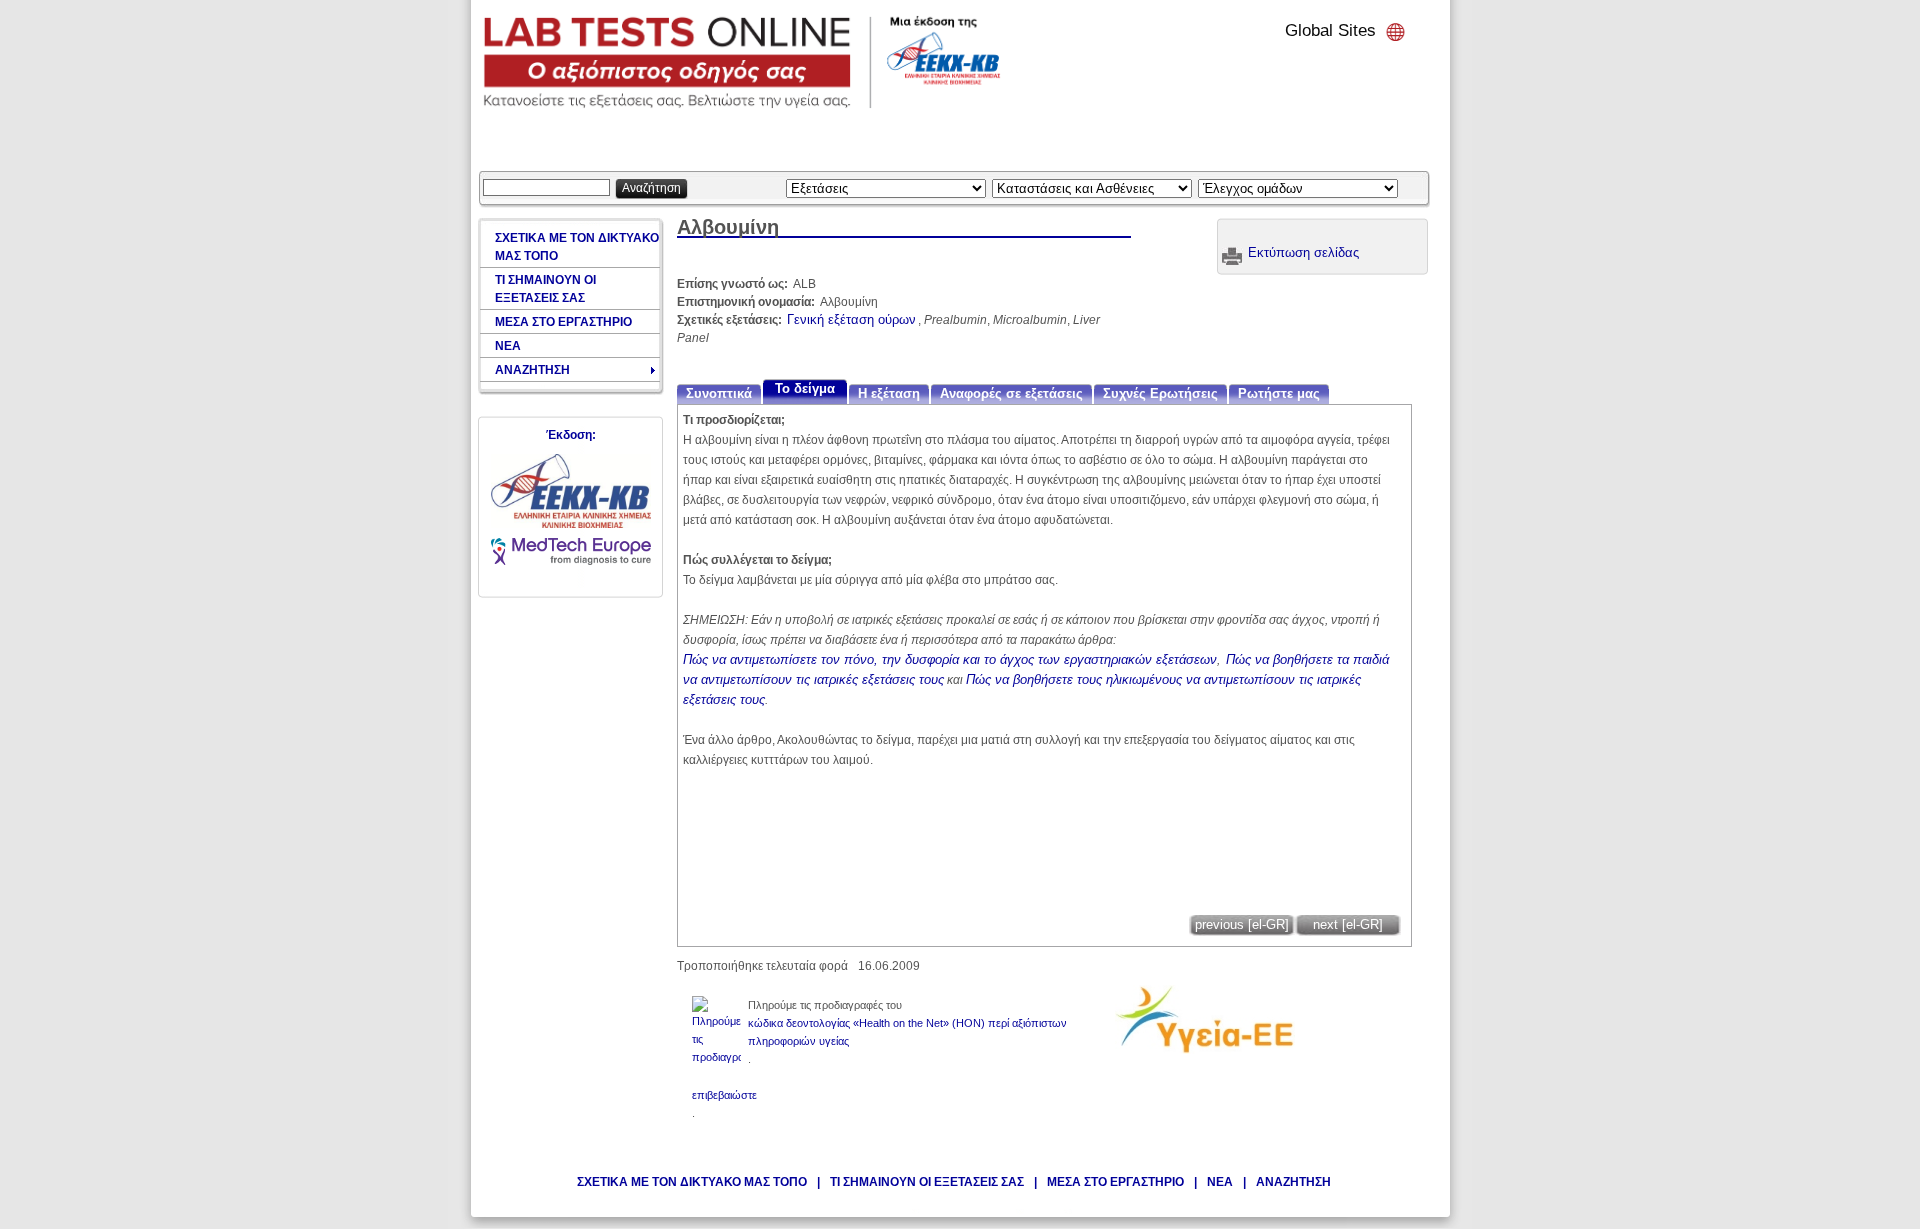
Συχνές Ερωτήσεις (1160, 393)
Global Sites (1330, 31)
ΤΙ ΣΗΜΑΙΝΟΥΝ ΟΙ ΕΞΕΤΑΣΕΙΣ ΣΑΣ (927, 1182)
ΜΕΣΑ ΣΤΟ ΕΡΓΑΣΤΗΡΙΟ (1115, 1182)
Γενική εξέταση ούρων (851, 319)
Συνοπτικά (719, 393)
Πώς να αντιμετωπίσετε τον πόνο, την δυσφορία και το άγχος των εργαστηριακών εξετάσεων (950, 659)
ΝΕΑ (1220, 1182)
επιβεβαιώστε (724, 1095)
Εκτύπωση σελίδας (1303, 252)
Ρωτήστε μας (1279, 393)
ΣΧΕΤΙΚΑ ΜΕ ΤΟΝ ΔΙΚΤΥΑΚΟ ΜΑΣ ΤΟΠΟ (692, 1182)
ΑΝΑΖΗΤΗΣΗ (1293, 1182)
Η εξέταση (889, 393)
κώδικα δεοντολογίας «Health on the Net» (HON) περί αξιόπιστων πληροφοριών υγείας (907, 1032)
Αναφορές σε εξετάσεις (1011, 393)
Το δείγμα (805, 388)
